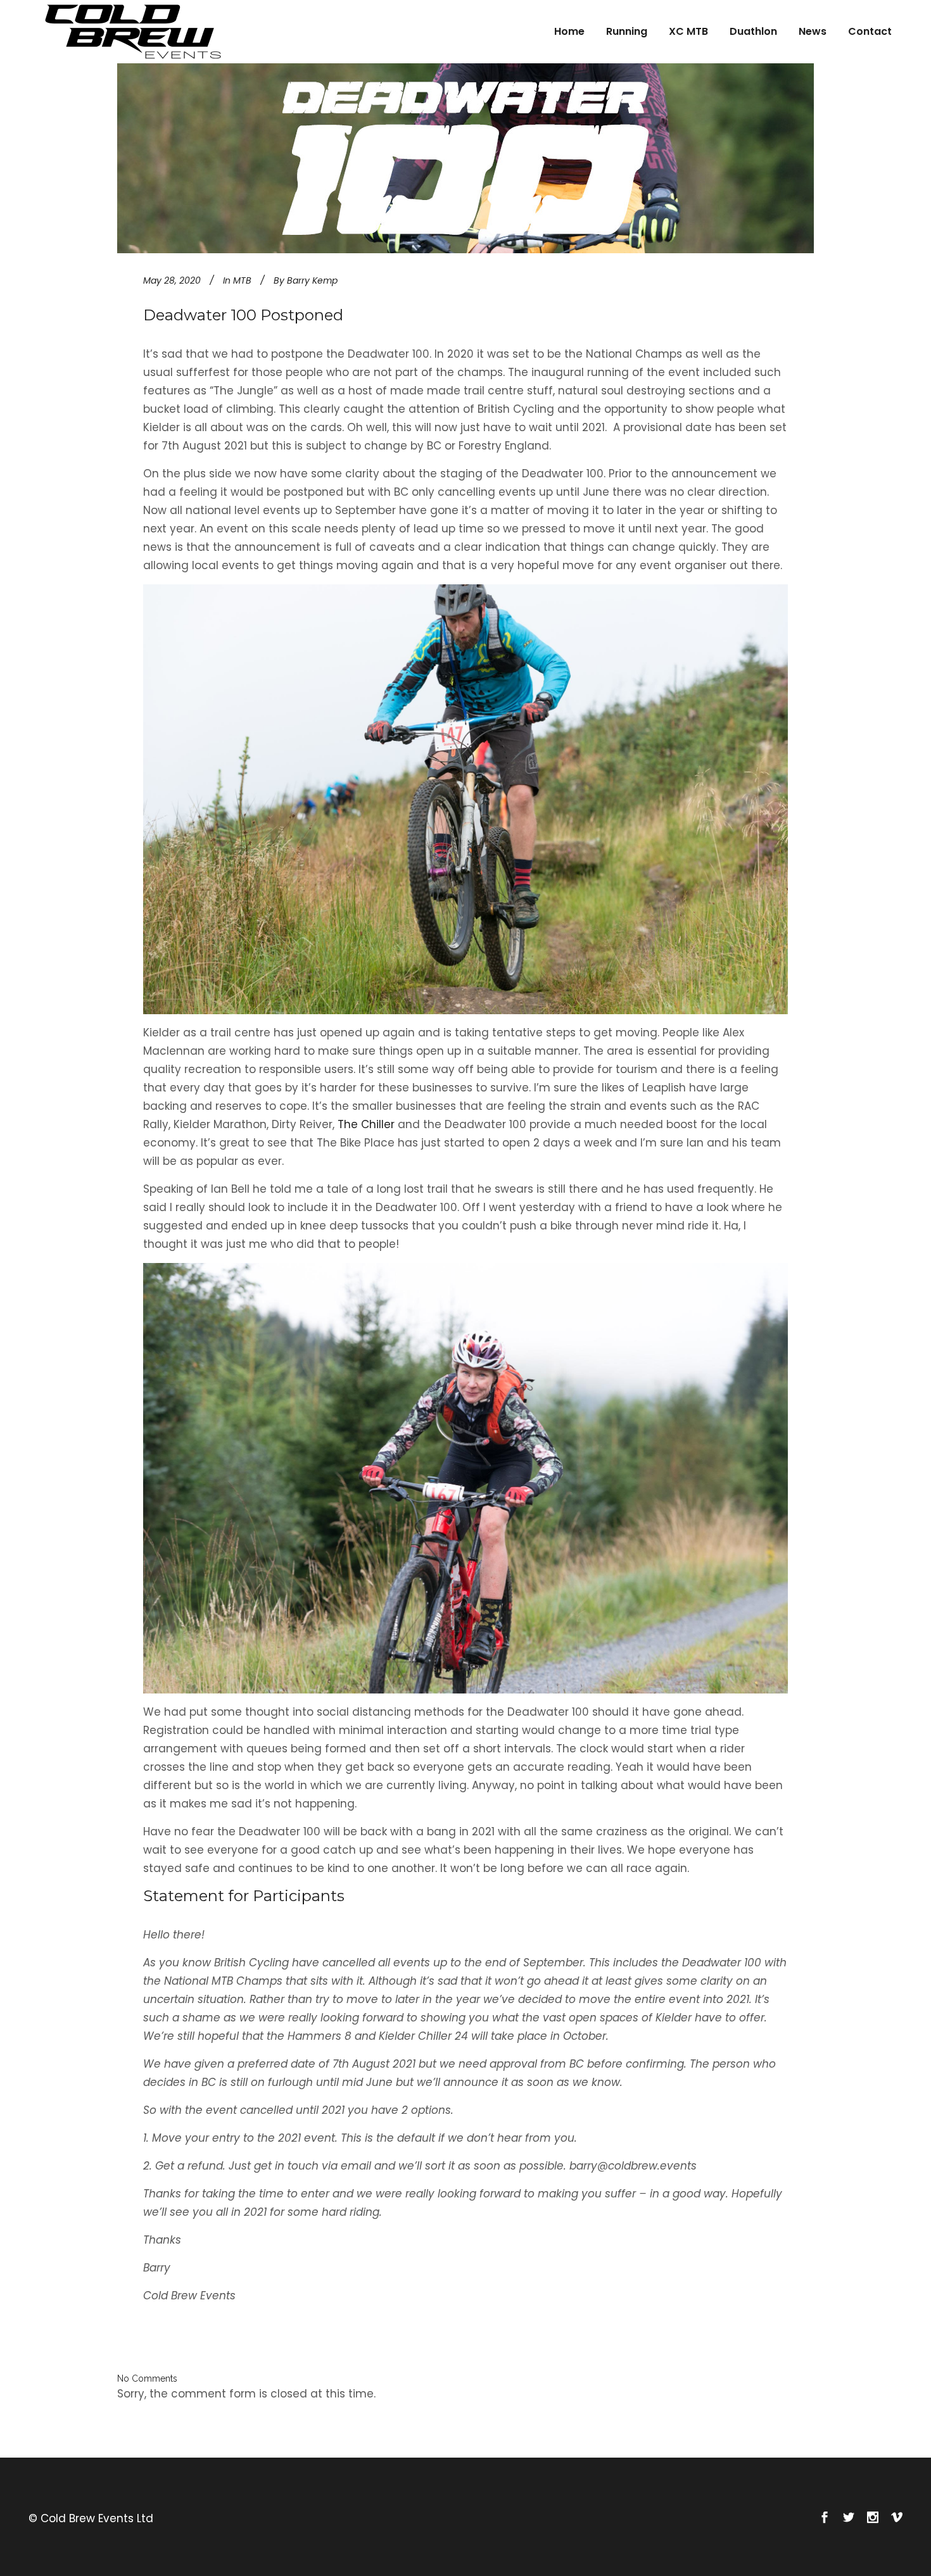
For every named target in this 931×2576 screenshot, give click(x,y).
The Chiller (366, 1124)
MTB (242, 280)
